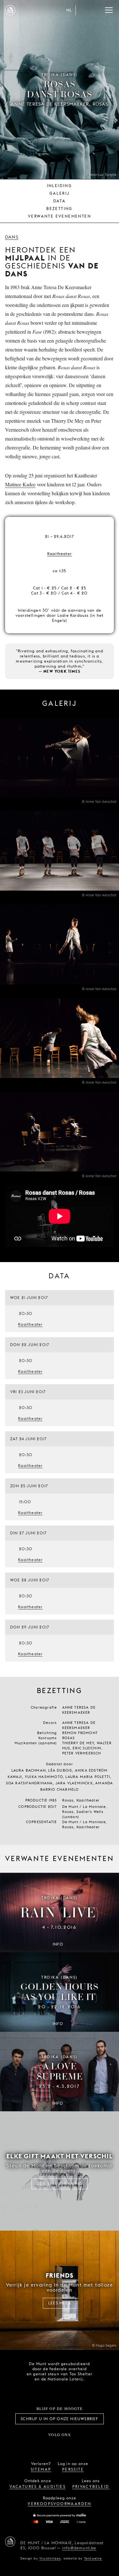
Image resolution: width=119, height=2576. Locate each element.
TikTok (52, 2445)
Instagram (38, 2445)
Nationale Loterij (73, 2391)
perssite (73, 2469)
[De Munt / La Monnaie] (10, 2542)
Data (60, 201)
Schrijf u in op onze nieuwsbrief (59, 2419)
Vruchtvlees (50, 2558)
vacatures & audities (38, 2486)
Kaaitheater (60, 554)
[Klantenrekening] (83, 10)
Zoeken (96, 10)
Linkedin (95, 2445)
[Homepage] (10, 10)
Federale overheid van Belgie (37, 2390)
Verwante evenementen (60, 216)
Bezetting (60, 208)
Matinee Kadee (20, 484)
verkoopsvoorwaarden (60, 2504)
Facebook (24, 2445)
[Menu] (109, 10)
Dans (12, 237)
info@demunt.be (79, 2548)
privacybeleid (91, 2486)
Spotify (81, 2445)
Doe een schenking (60, 2184)
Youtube (67, 2445)
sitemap (41, 2469)
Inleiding (60, 186)
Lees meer (60, 2303)
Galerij (60, 193)
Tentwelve (93, 2558)
